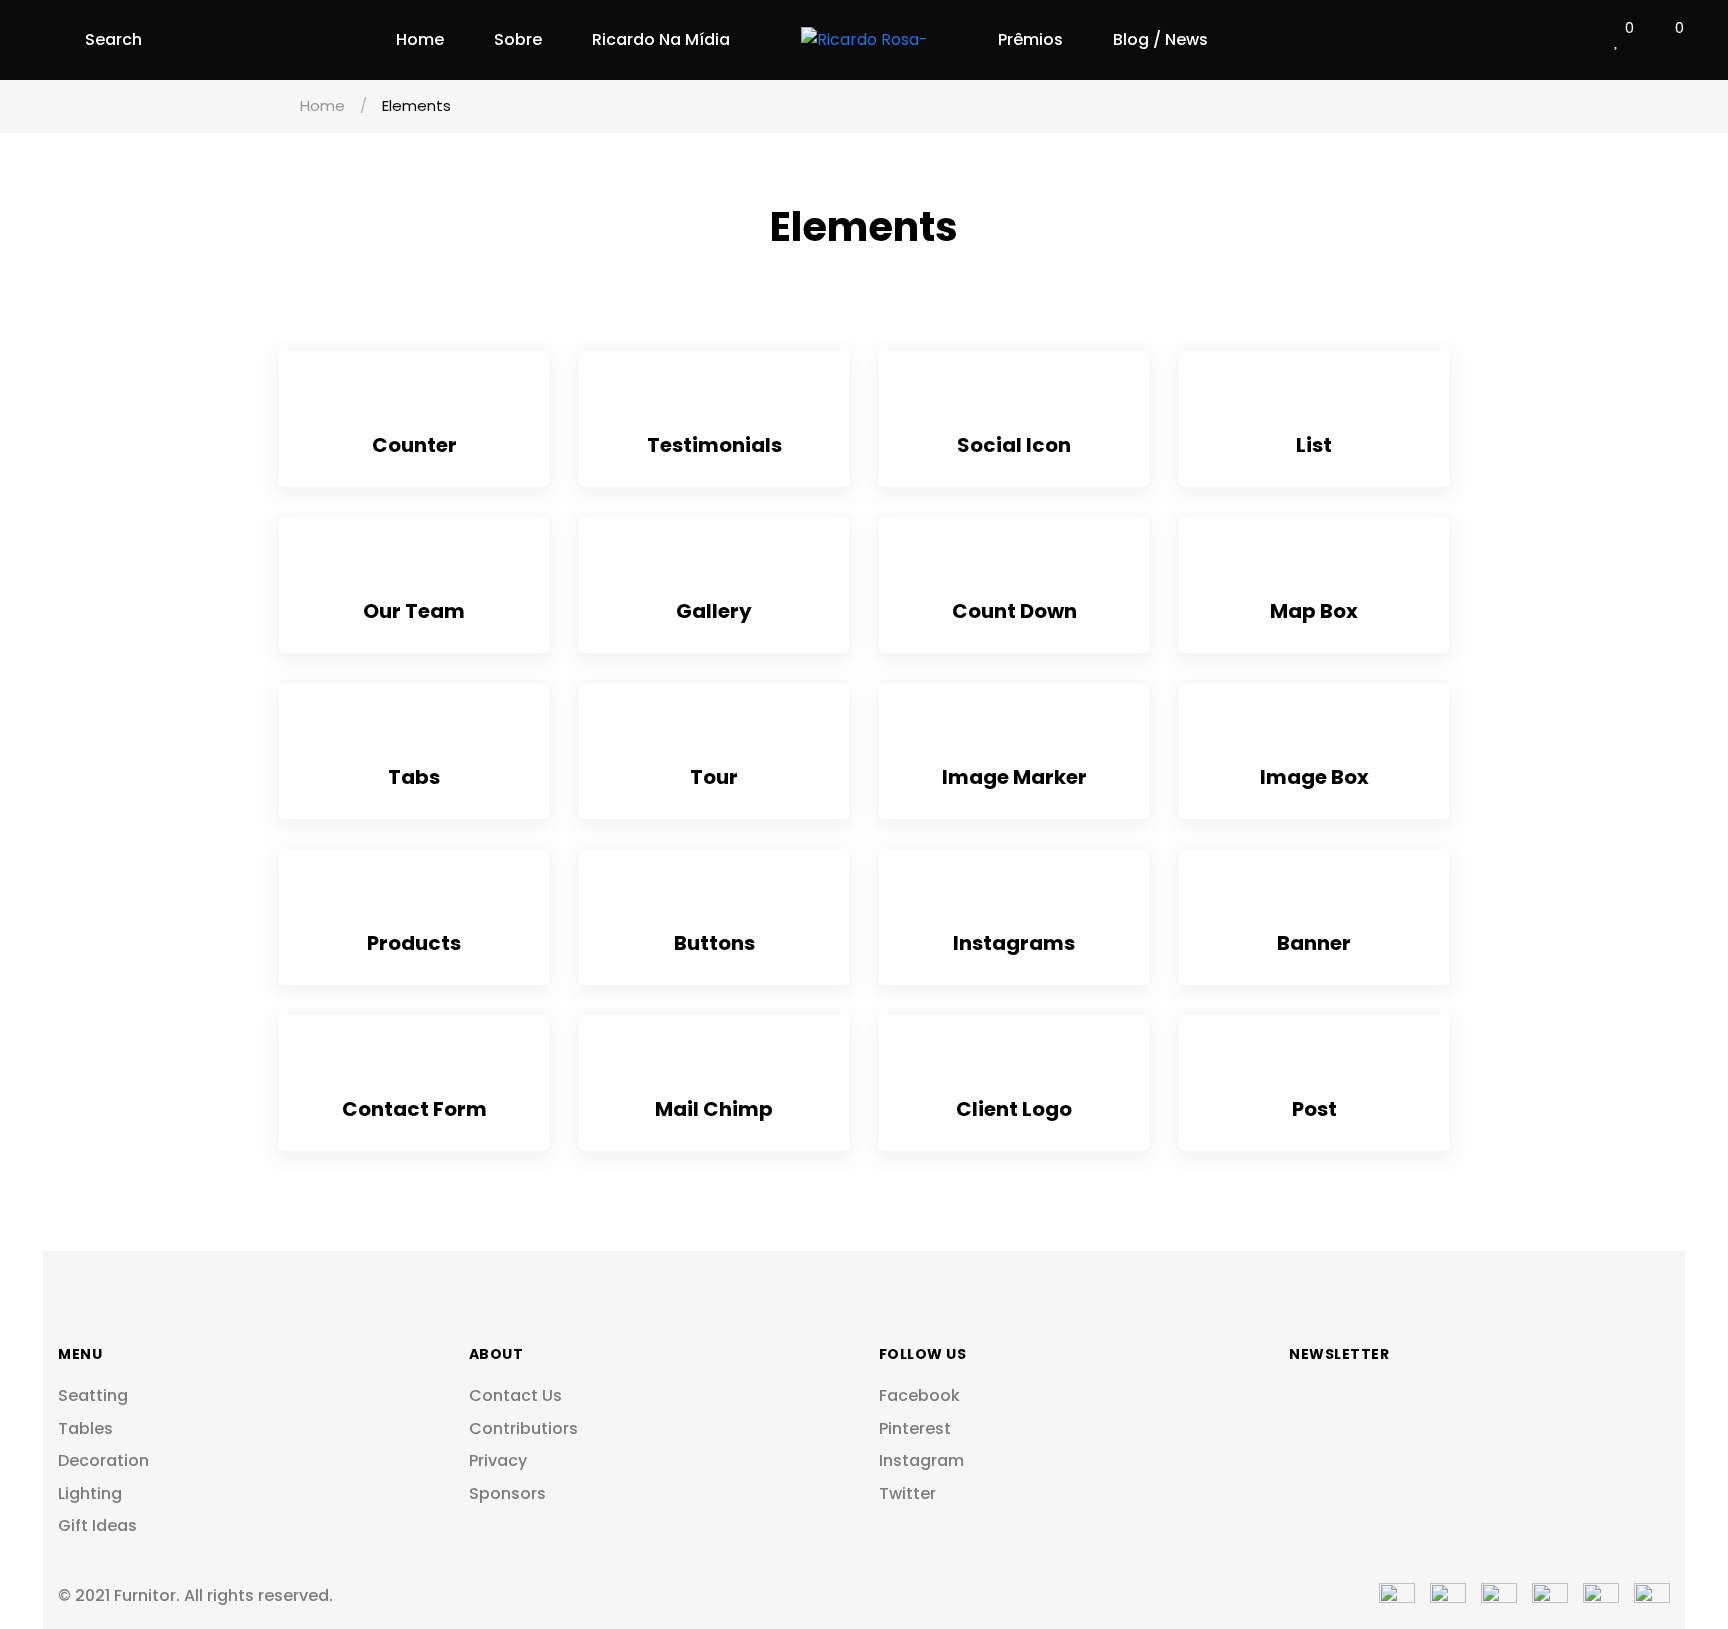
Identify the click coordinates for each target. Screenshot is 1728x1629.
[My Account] (1571, 40)
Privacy (498, 1461)
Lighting (90, 1494)
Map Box (1314, 611)
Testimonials (714, 445)
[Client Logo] (1014, 1068)
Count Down (1014, 611)
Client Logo (1014, 1109)
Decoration (103, 1461)
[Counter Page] (414, 404)
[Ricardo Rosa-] (864, 40)
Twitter (907, 1494)
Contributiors (523, 1429)
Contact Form (414, 1109)
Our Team (414, 611)
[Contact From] (414, 1068)
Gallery (714, 611)
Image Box (1314, 777)
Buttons (714, 943)
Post (1314, 1109)
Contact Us (515, 1396)
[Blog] (1314, 1068)
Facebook (919, 1396)
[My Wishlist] (1617, 40)
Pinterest (915, 1429)
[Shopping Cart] (1663, 40)
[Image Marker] (1014, 736)
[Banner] (1314, 902)
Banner (1314, 943)
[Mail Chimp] (714, 1068)
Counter (414, 445)
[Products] (414, 902)
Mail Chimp (714, 1109)
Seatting (93, 1396)
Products (414, 943)
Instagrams (1014, 943)
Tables (85, 1429)
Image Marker (1014, 777)
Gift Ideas (97, 1526)
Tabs (414, 777)
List (1314, 445)
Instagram (921, 1461)
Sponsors (507, 1494)
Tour (714, 777)
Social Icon (1014, 445)
